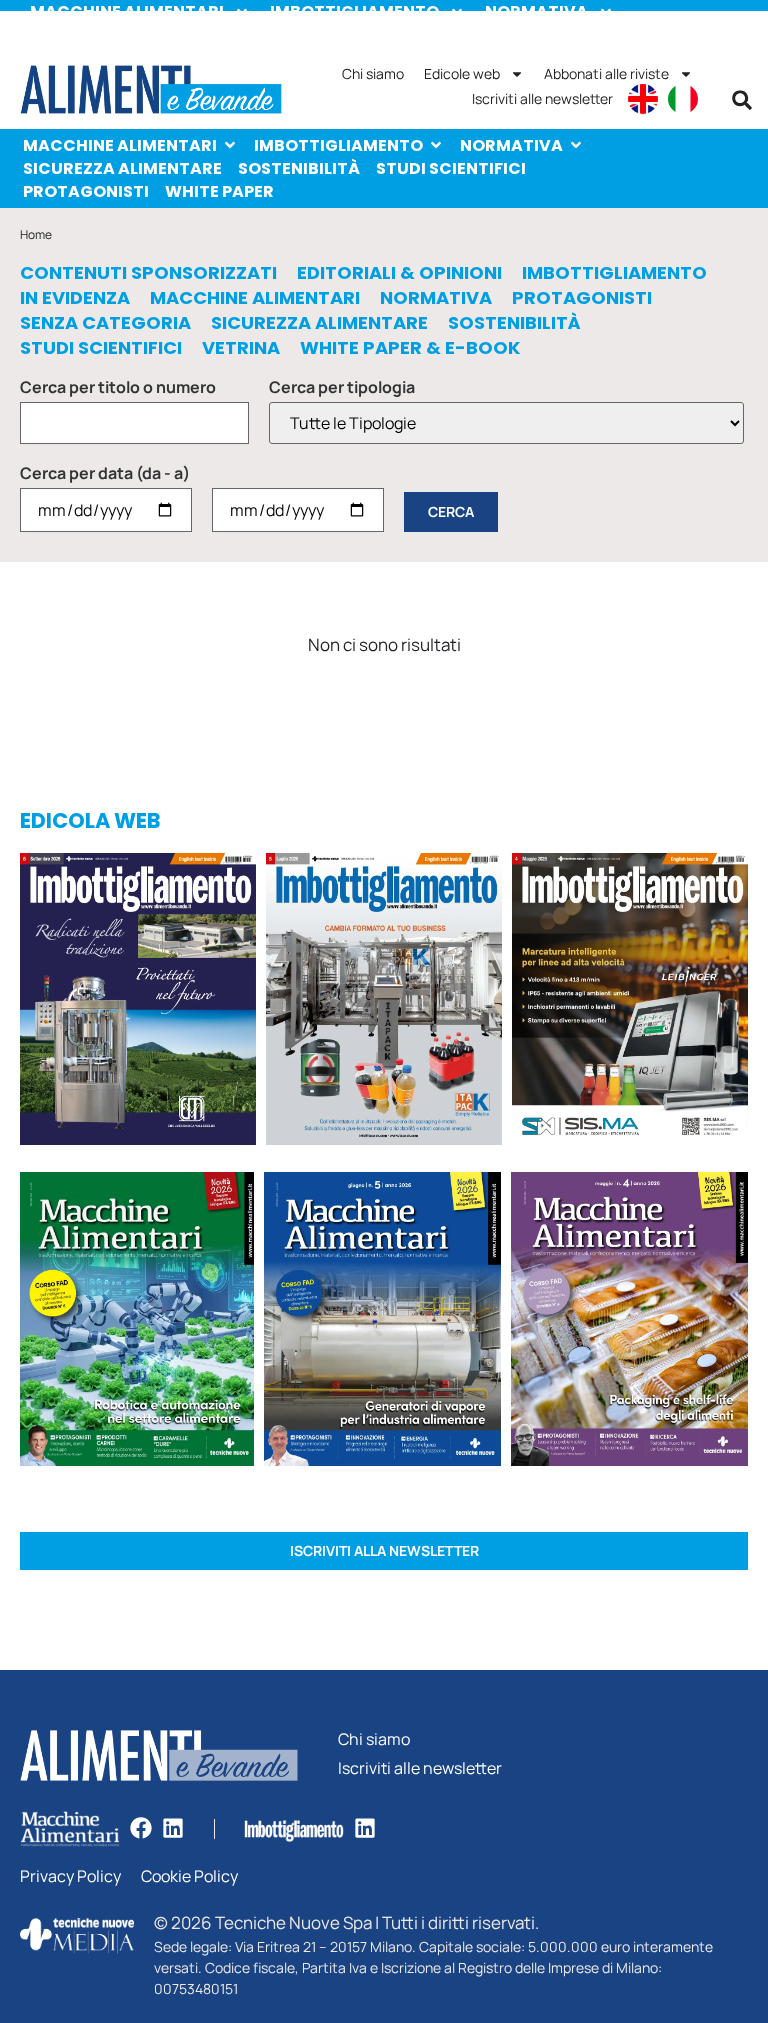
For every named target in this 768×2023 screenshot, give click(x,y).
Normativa (511, 145)
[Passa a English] (643, 99)
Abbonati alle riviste (606, 73)
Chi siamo (373, 73)
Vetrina (241, 348)
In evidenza (75, 298)
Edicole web (462, 73)
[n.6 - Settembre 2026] (138, 1002)
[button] (742, 100)
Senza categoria (105, 323)
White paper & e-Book (410, 348)
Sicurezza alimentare (122, 168)
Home (36, 234)
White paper (219, 191)
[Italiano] (683, 99)
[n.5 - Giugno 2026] (382, 1322)
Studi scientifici (451, 168)
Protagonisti (86, 191)
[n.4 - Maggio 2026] (630, 1002)
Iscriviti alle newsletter (542, 98)
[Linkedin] (173, 1828)
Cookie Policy (189, 1876)
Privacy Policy (70, 1876)
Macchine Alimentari (120, 145)
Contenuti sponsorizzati (148, 273)
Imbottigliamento (338, 145)
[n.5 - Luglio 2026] (384, 1002)
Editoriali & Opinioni (399, 273)
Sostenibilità (299, 168)
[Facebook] (141, 1828)
